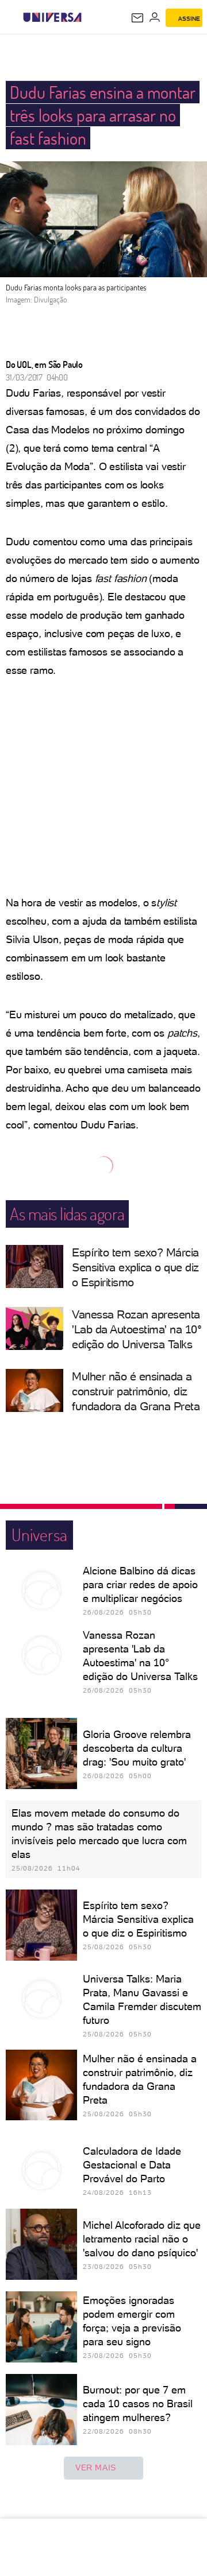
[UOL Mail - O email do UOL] (137, 18)
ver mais (96, 2468)
